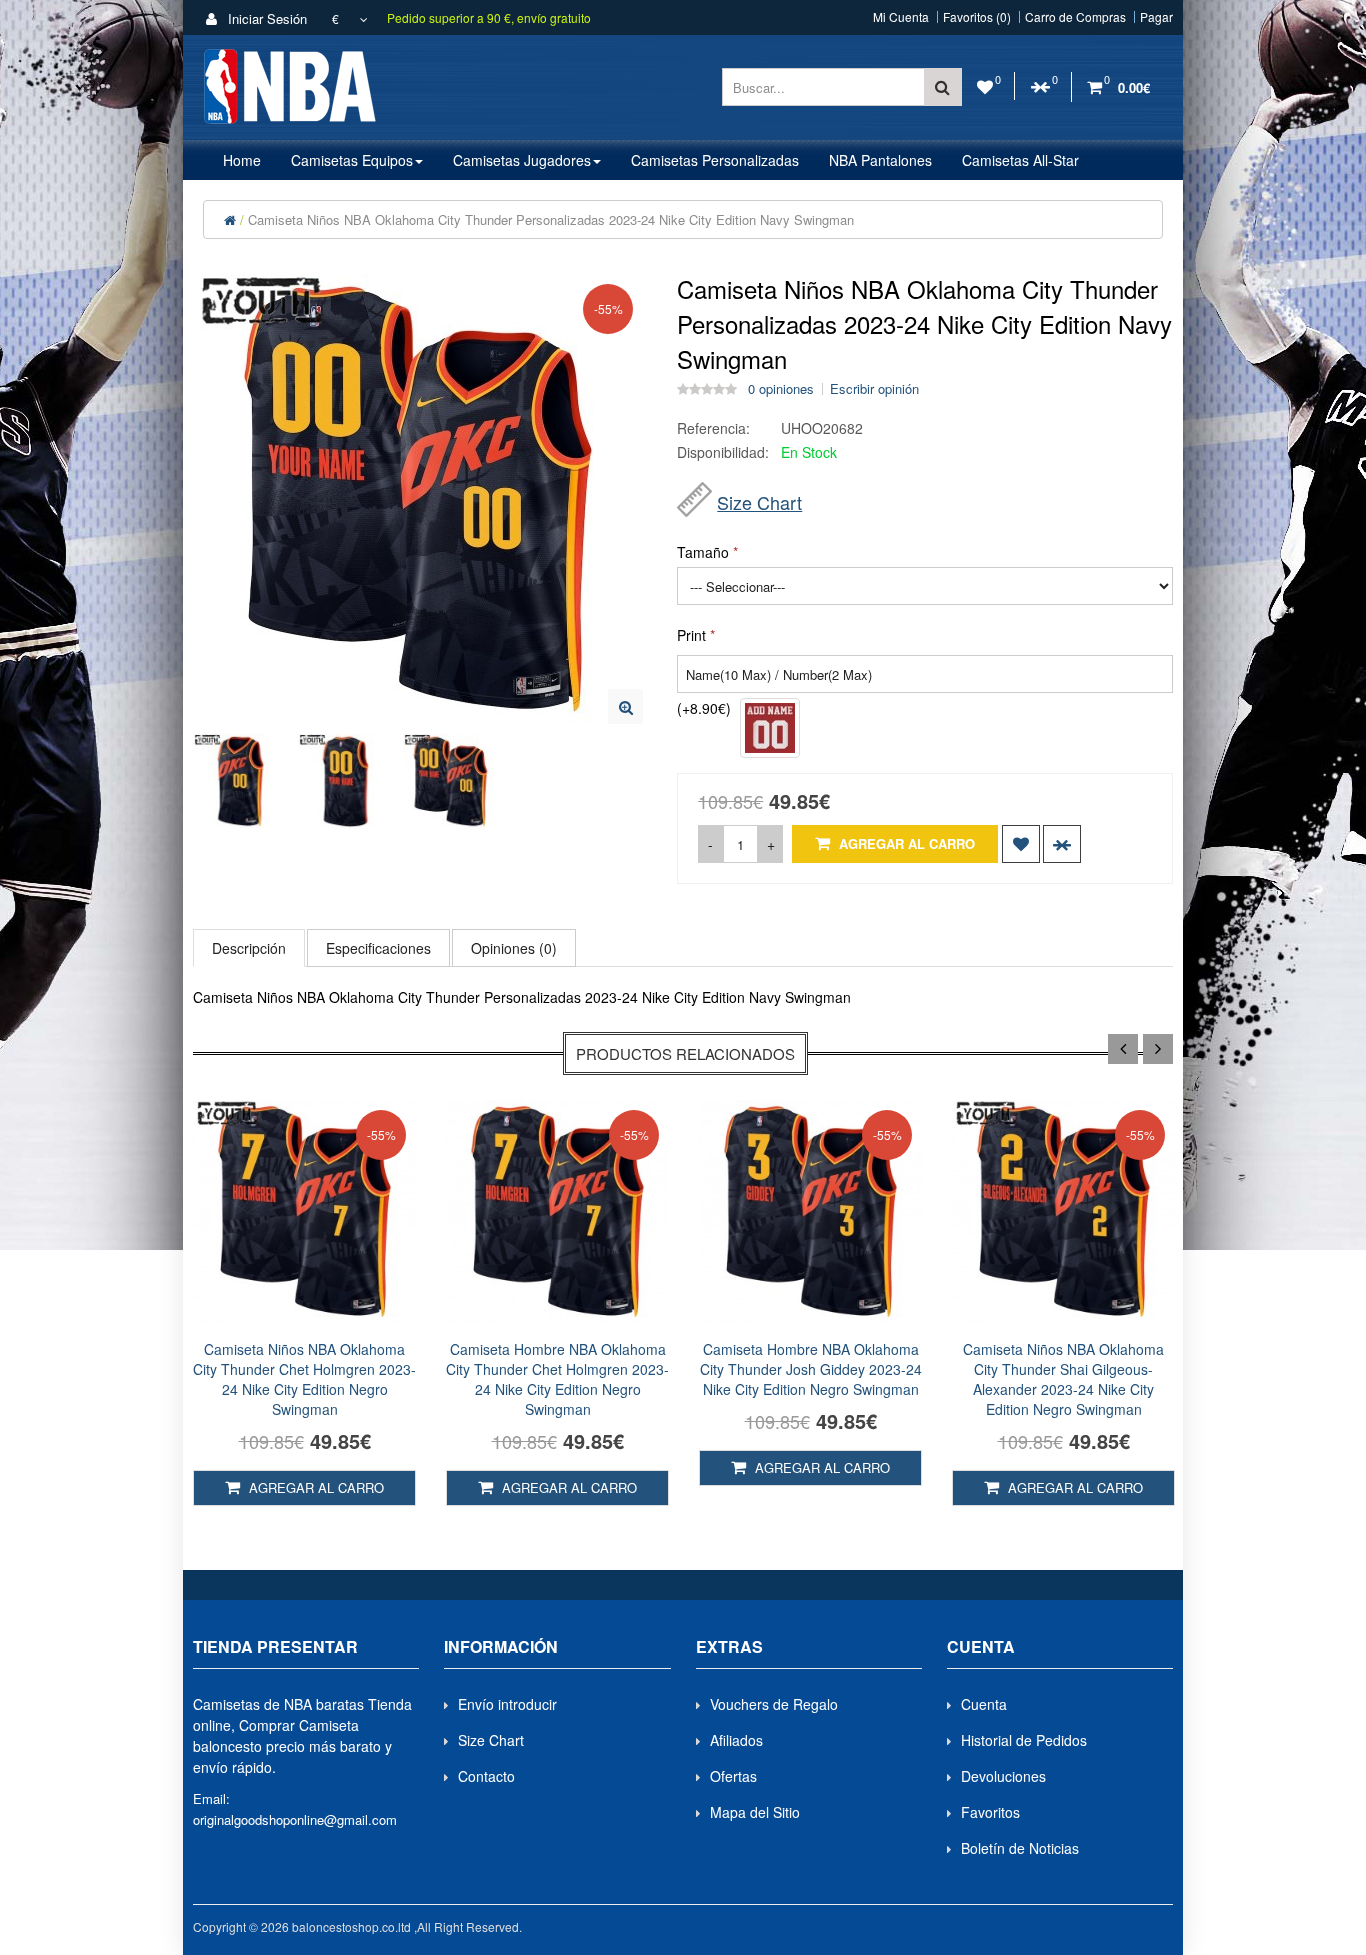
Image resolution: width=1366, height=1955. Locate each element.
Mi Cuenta (901, 17)
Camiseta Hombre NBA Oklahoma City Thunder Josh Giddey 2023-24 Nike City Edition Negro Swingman (811, 1369)
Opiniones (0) (514, 948)
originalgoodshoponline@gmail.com (295, 1819)
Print (691, 635)
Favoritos (990, 1812)
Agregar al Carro (905, 843)
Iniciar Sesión (265, 18)
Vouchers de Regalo (774, 1704)
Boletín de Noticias (1020, 1848)
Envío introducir (507, 1704)
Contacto (486, 1776)
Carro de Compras (1075, 17)
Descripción (249, 948)
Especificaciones (378, 948)
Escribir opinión (874, 389)
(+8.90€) (704, 708)
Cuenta (984, 1704)
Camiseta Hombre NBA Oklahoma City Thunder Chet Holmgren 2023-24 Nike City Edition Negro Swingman (557, 1379)
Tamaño (703, 552)
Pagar (1156, 17)
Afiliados (736, 1740)
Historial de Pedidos (1024, 1740)
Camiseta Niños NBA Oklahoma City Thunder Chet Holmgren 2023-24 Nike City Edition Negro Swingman (304, 1379)
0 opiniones (781, 389)
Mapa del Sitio (755, 1812)
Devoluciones (1003, 1776)
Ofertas (733, 1776)
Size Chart (759, 502)
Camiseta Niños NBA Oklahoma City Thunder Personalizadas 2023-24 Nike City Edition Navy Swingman (551, 219)
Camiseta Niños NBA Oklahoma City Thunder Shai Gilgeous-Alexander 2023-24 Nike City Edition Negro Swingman (1063, 1379)
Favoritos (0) (977, 17)
